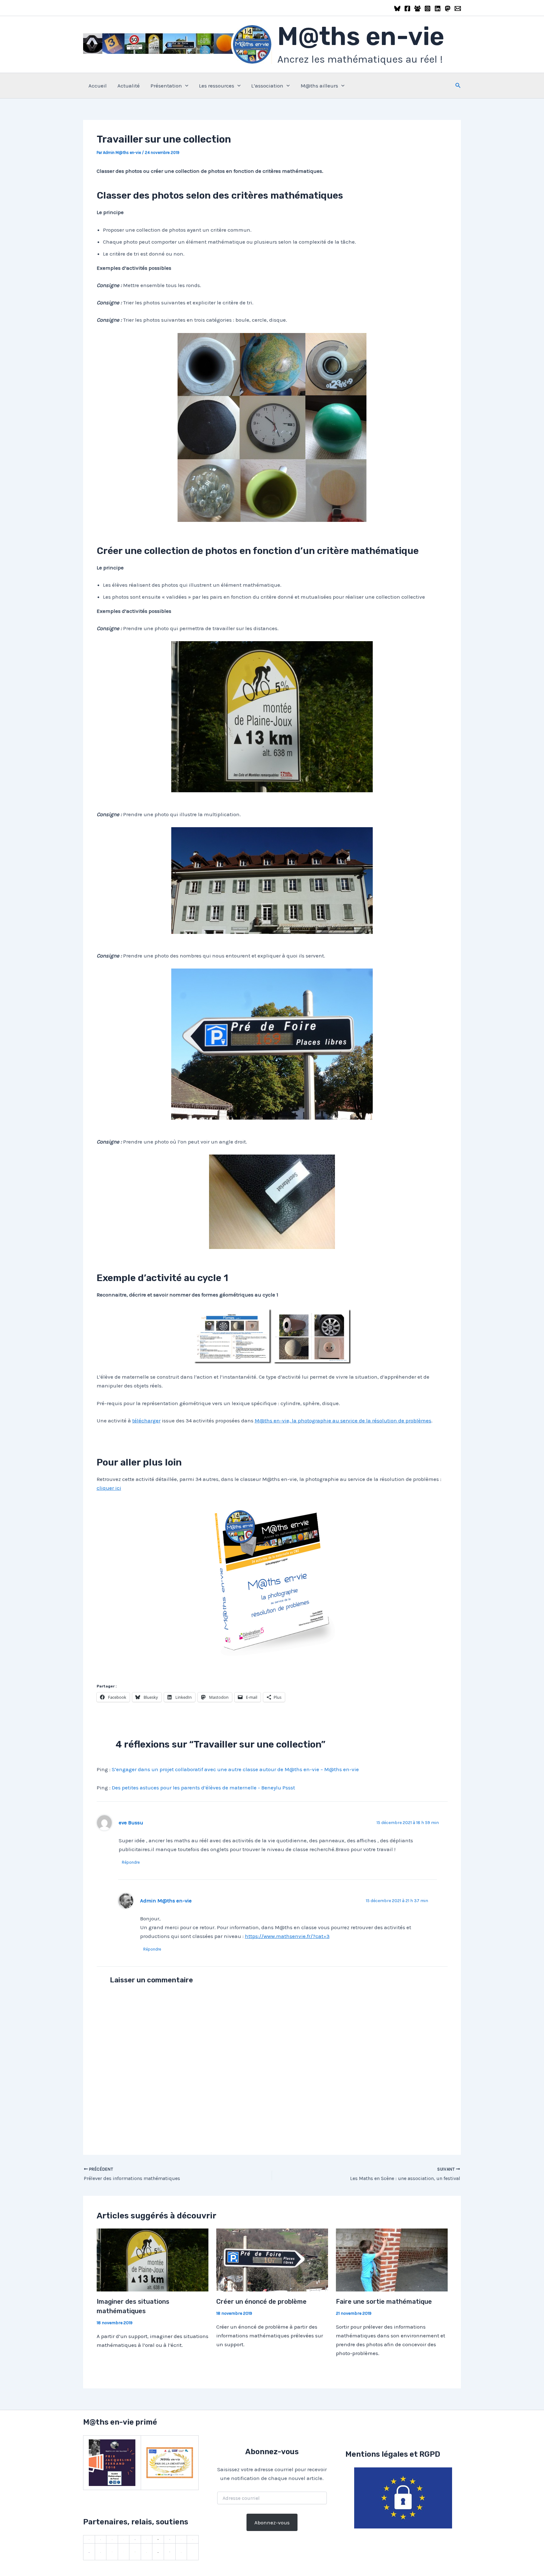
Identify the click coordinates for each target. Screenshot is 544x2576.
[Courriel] (458, 8)
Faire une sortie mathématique (384, 2302)
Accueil (98, 86)
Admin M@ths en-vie (166, 1901)
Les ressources (217, 86)
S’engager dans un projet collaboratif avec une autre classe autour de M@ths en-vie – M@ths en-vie (235, 1769)
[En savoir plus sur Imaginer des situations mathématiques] (153, 2259)
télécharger (146, 1421)
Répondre (131, 1862)
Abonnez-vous (272, 2522)
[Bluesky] (397, 8)
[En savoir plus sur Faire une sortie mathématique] (392, 2259)
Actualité (129, 86)
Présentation (166, 86)
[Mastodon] (448, 8)
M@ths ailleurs (319, 86)
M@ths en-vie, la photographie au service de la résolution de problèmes (343, 1421)
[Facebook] (407, 8)
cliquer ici (109, 1488)
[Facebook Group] (417, 8)
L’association (267, 86)
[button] (185, 86)
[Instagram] (428, 8)
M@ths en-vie (361, 36)
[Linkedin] (438, 8)
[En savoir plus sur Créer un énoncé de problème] (272, 2259)
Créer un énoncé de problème (261, 2302)
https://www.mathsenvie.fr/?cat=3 (287, 1936)
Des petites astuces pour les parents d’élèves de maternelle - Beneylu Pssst (203, 1788)
